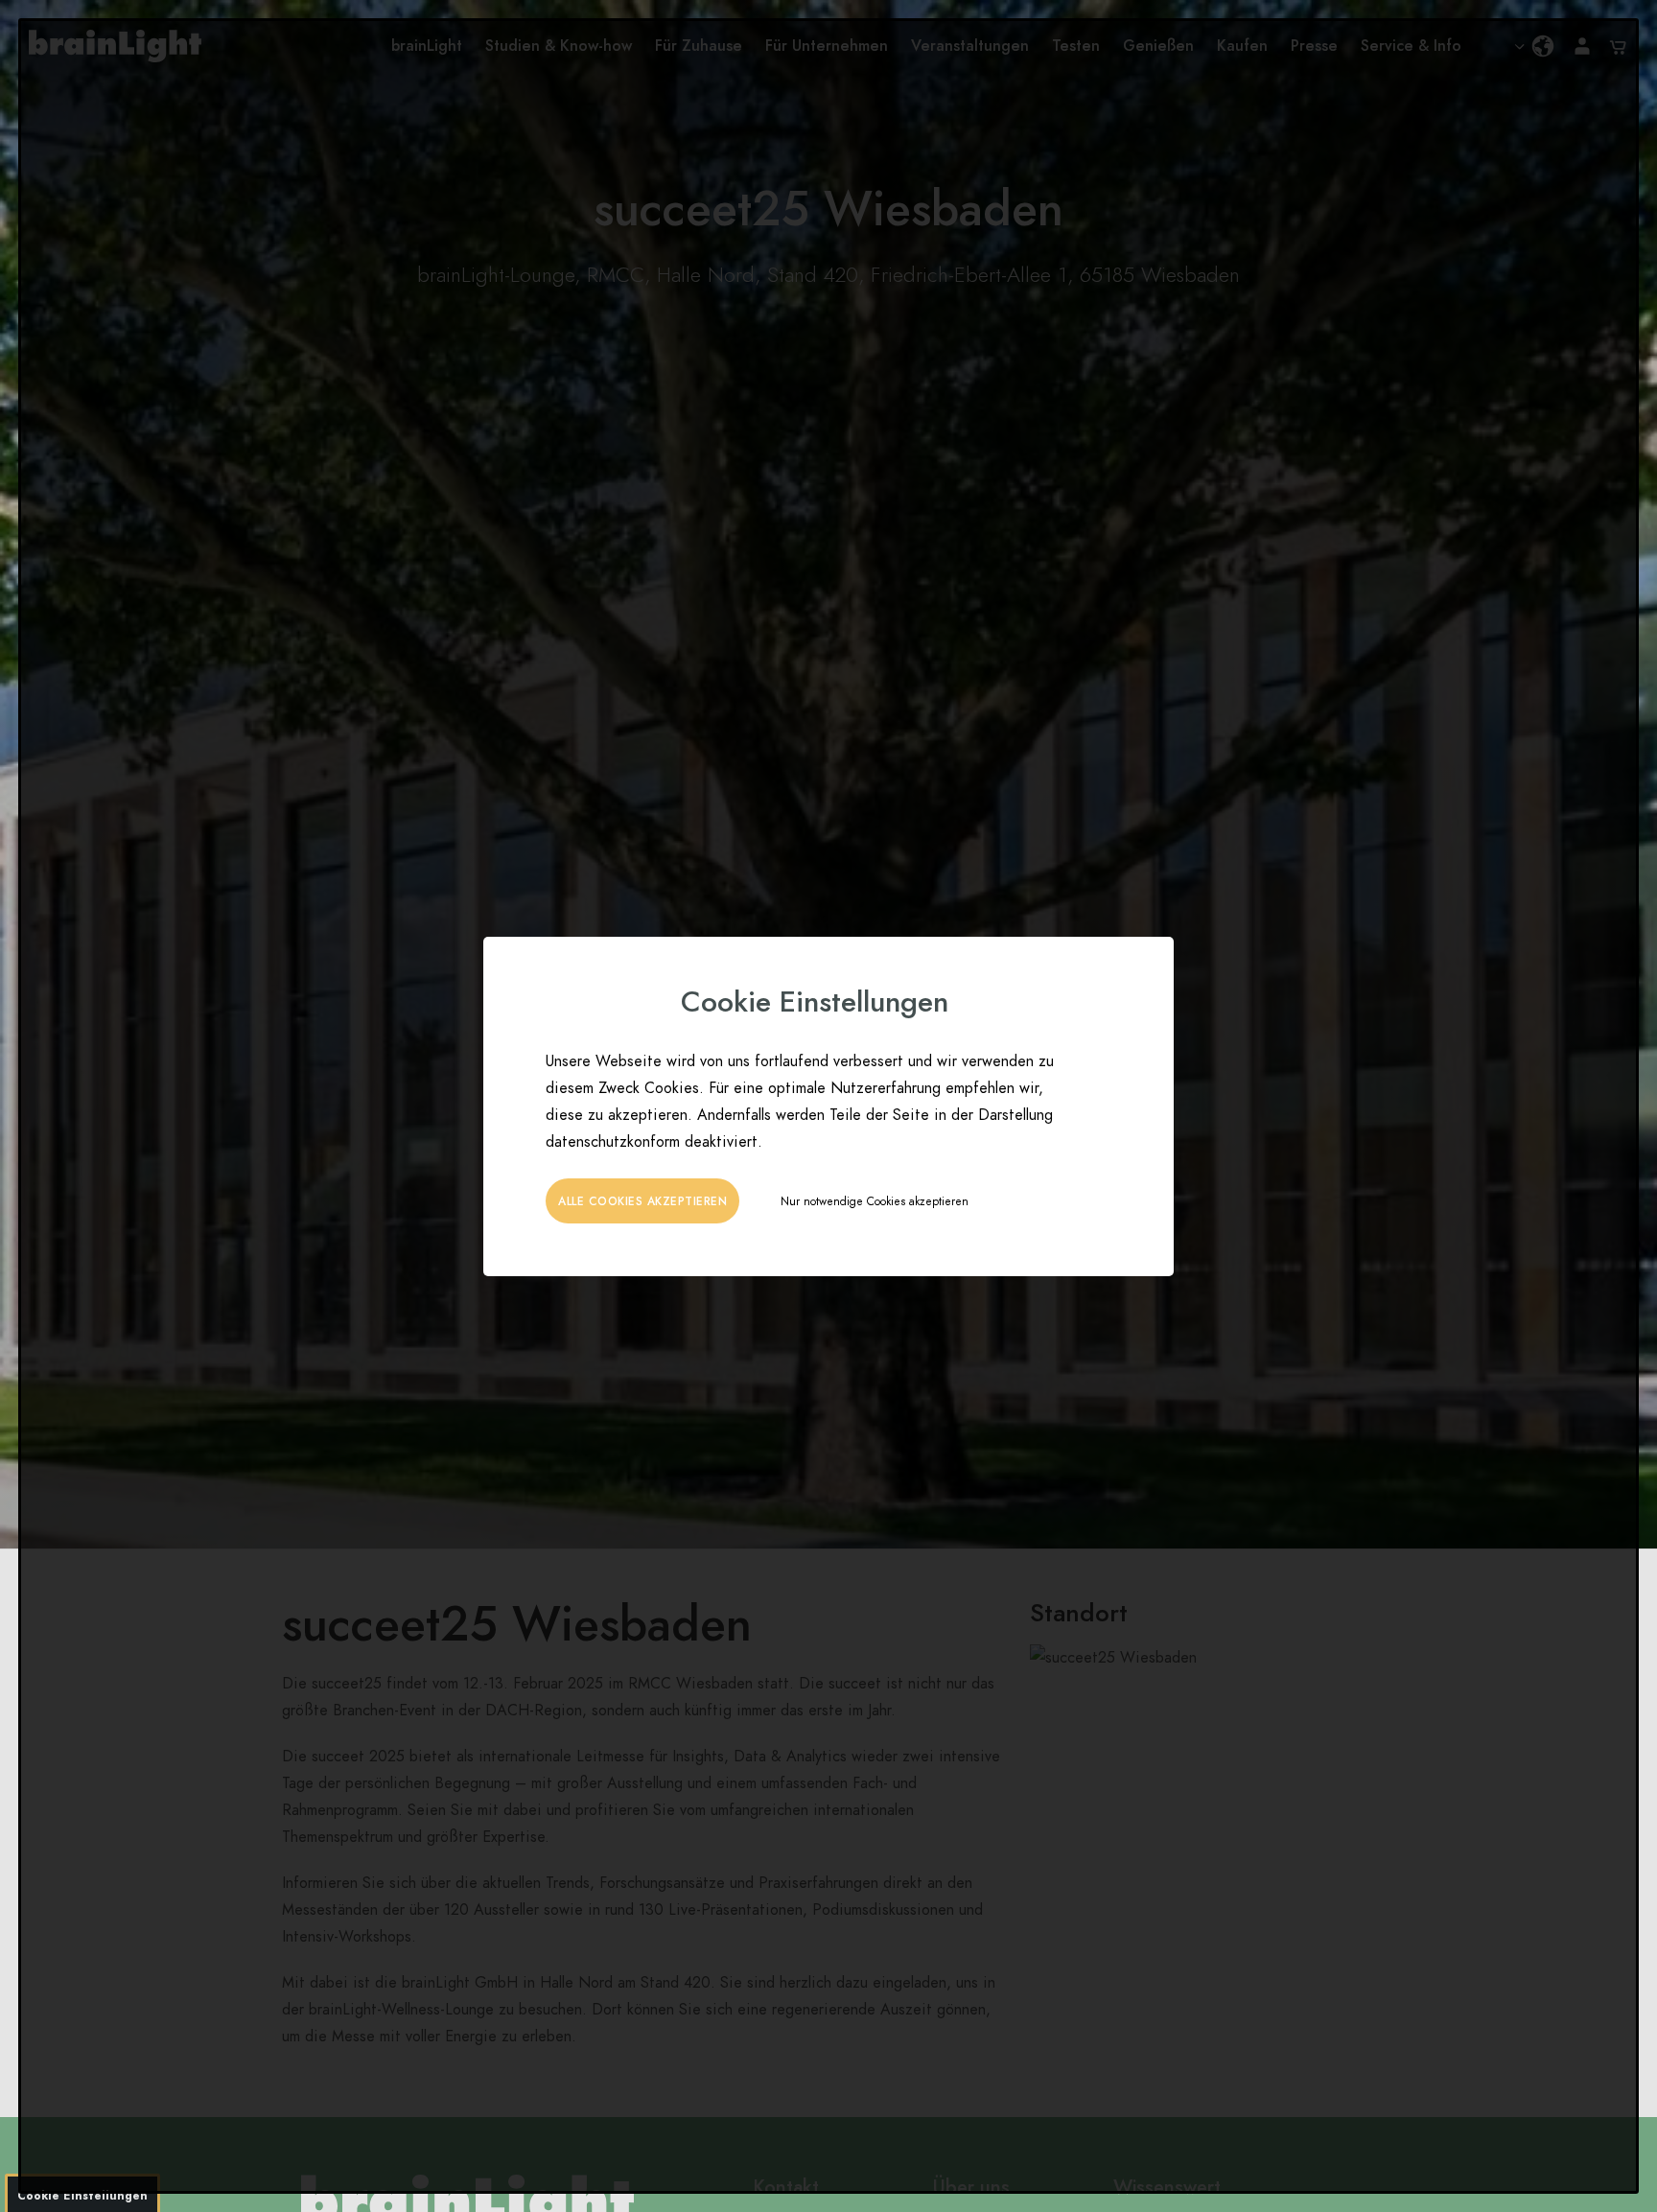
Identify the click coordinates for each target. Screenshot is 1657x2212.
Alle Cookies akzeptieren (642, 1201)
